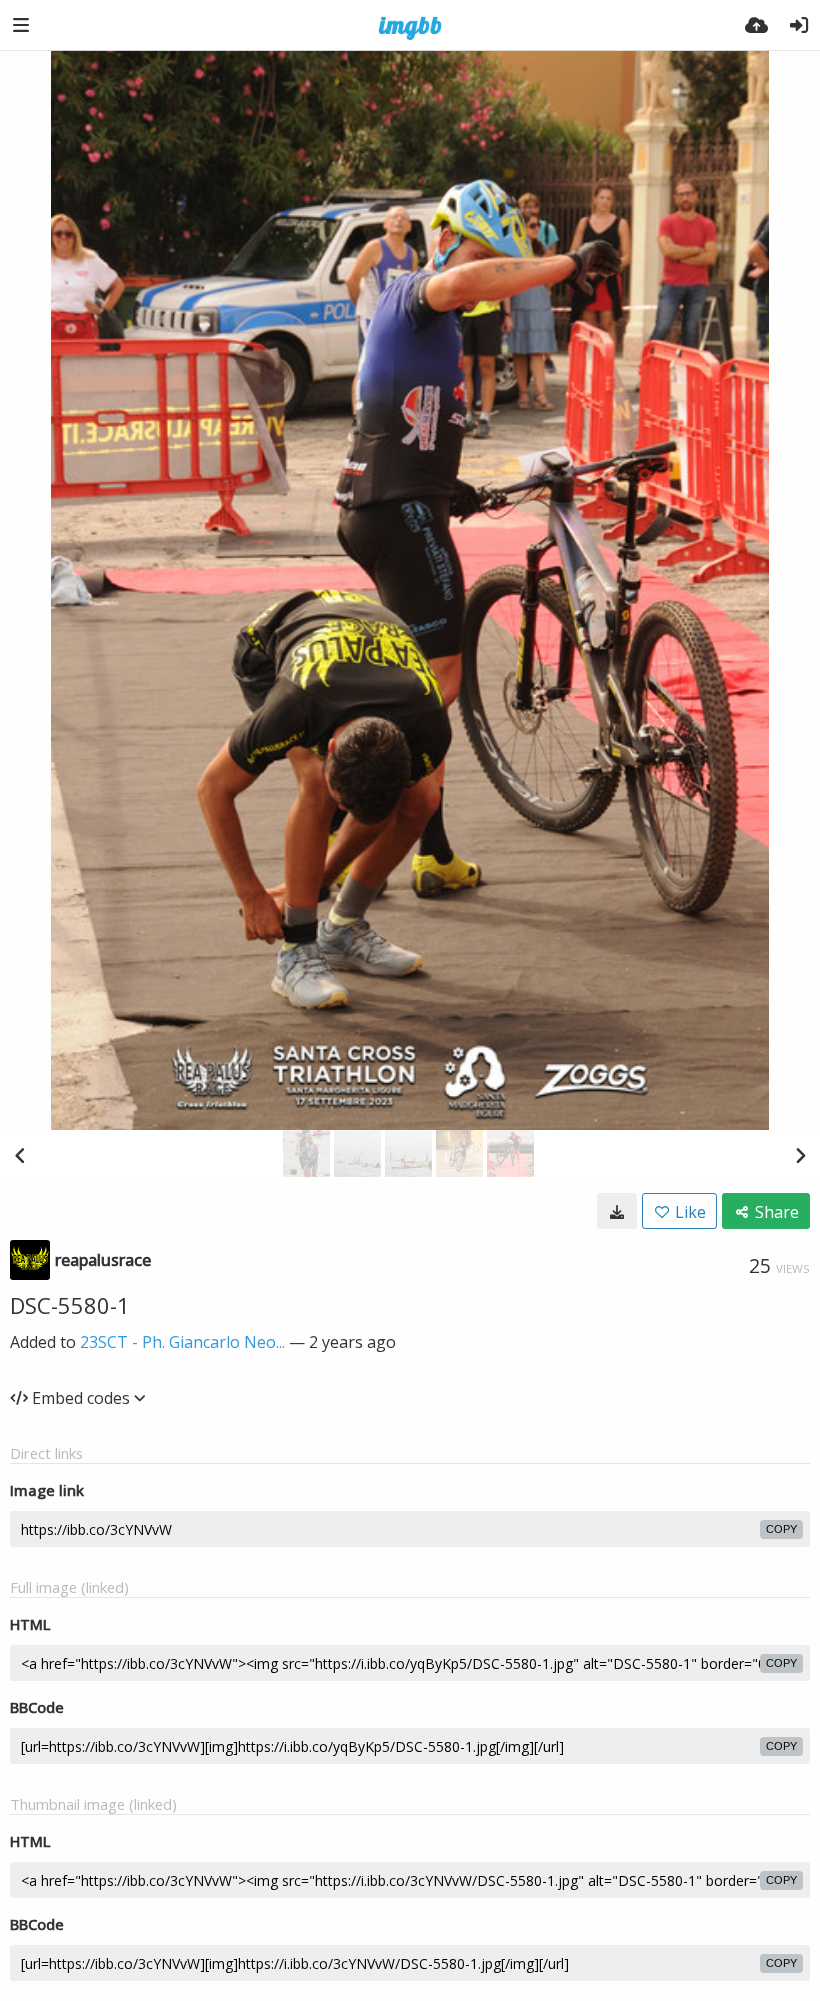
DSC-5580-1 (70, 1305)
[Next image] (800, 1155)
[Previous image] (20, 1155)
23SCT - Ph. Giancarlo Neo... (182, 1342)
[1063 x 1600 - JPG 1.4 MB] (617, 1211)
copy (781, 1529)
